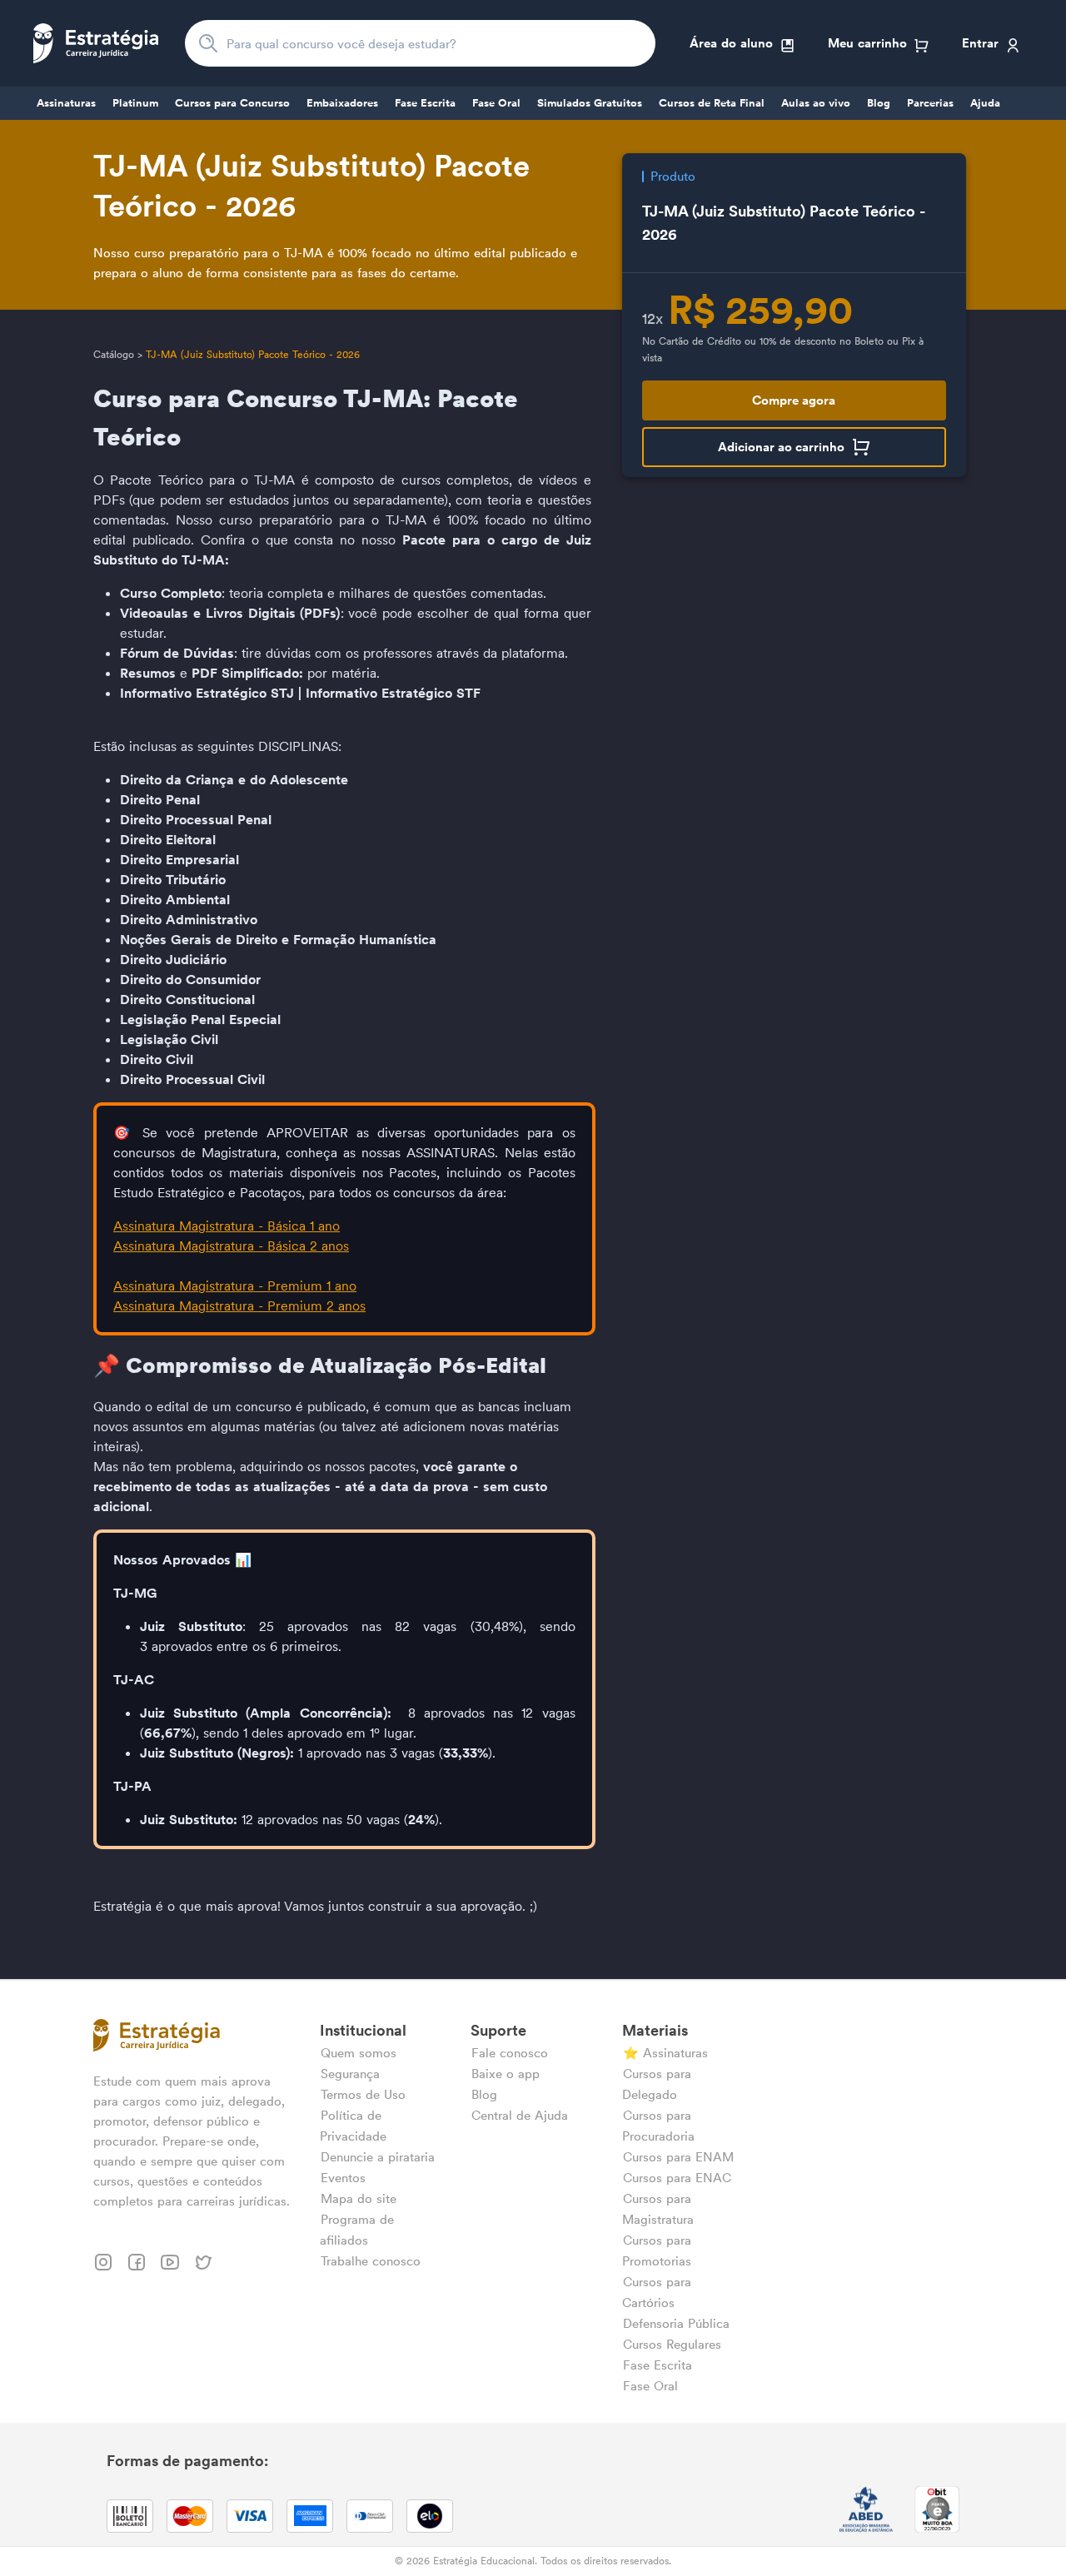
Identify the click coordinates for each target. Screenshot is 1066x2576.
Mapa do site (359, 2198)
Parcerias (930, 103)
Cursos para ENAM (678, 2157)
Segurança (350, 2074)
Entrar (980, 43)
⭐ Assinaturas (665, 2053)
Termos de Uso (363, 2094)
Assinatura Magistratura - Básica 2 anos (231, 1246)
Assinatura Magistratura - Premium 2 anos (239, 1305)
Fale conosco (510, 2053)
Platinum (135, 103)
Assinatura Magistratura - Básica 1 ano (227, 1226)
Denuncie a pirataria (378, 2157)
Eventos (343, 2178)
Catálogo (114, 354)
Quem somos (359, 2053)
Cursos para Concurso (232, 103)
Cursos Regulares (672, 2344)
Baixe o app (506, 2074)
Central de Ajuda (520, 2115)
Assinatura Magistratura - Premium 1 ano (235, 1286)
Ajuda (985, 103)
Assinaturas (66, 103)
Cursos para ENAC (677, 2178)
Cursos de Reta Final (712, 103)
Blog (879, 103)
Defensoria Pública (676, 2323)
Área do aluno (731, 43)
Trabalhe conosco (371, 2261)
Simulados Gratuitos (590, 103)
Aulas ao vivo (816, 103)
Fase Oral (496, 103)
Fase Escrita (425, 103)
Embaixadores (342, 103)
